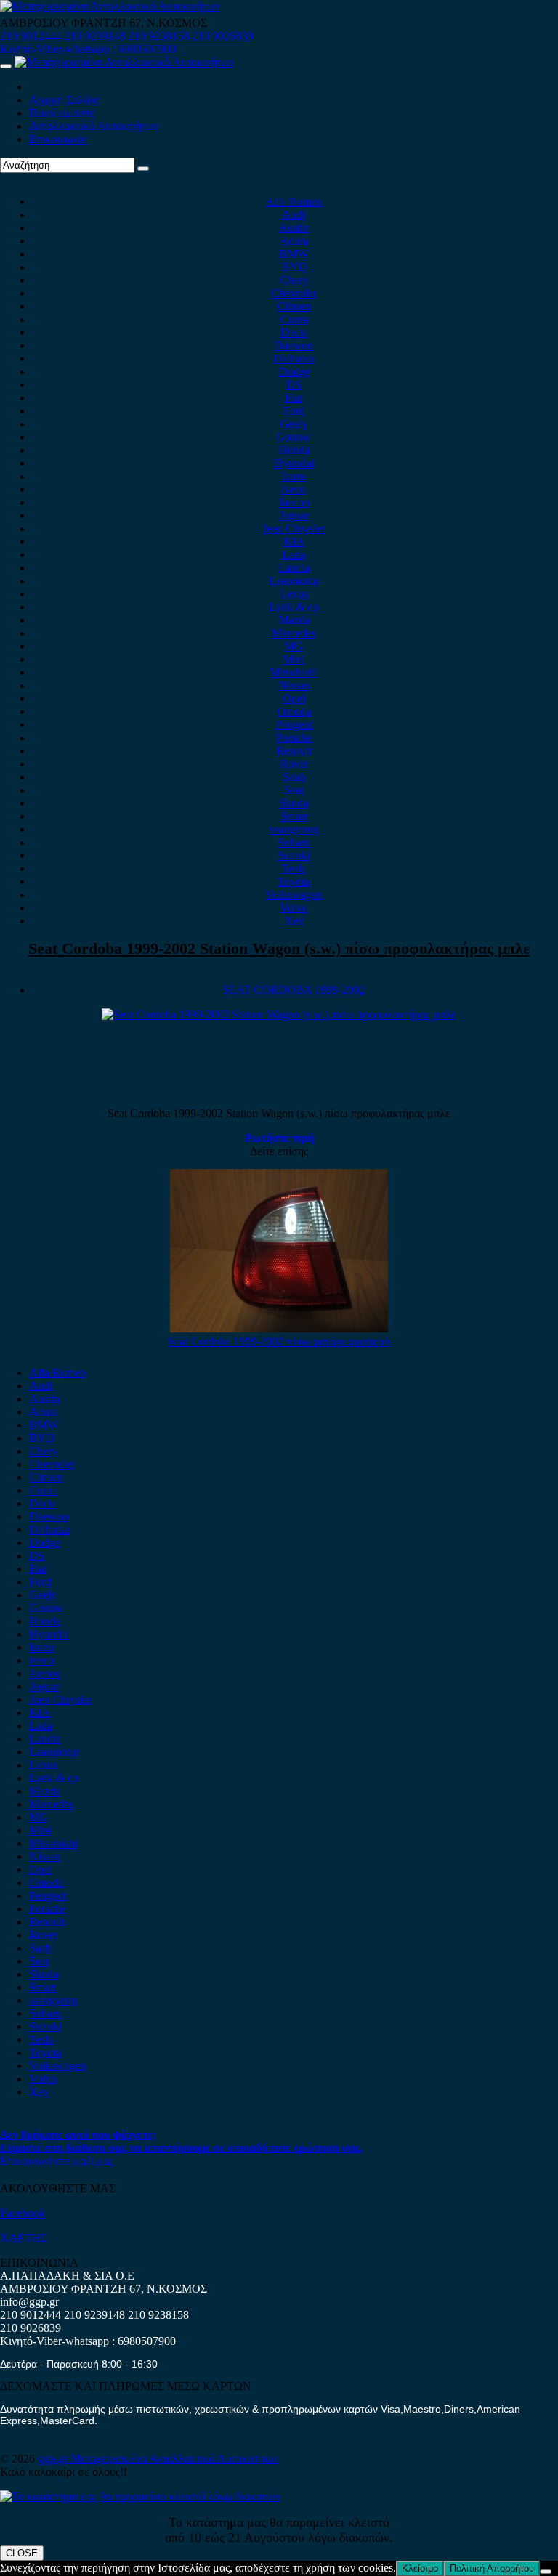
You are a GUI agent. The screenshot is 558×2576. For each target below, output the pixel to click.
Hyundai (294, 463)
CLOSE (22, 2553)
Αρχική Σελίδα (64, 100)
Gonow (294, 437)
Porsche (294, 738)
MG (294, 646)
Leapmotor (294, 581)
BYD (294, 267)
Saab (294, 777)
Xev (294, 921)
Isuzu (294, 476)
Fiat (294, 398)
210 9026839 (222, 36)
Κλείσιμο (420, 2568)
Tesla (294, 868)
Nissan (294, 685)
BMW (294, 254)
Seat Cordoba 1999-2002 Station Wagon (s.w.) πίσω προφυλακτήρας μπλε (279, 948)
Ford (294, 411)
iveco (294, 489)
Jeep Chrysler (294, 528)
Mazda (294, 620)
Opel (294, 698)
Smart (294, 816)
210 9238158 (160, 36)
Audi (294, 215)
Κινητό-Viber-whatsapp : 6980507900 (88, 49)
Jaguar (294, 515)
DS (294, 385)
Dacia (294, 332)
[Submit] (143, 169)
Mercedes (294, 633)
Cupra (294, 319)
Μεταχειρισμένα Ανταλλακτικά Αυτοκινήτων (174, 2459)
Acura (294, 241)
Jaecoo (294, 502)
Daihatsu (294, 359)
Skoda (294, 803)
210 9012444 (31, 36)
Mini (294, 659)
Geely (294, 424)
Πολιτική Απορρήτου (492, 2568)
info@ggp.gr (29, 2302)
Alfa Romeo (294, 202)
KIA (294, 542)
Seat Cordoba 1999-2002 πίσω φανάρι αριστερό (279, 1341)
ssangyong (294, 829)
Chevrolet (294, 293)
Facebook (23, 2213)
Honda (294, 450)
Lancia (294, 568)
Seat (294, 790)
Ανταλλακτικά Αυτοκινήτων (94, 126)
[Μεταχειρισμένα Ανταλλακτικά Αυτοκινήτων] (140, 2496)
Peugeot (294, 725)
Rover (294, 764)
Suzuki (294, 855)
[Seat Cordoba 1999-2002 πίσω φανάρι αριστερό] (279, 1328)
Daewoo (294, 345)
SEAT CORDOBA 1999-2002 (294, 990)
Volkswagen (294, 895)
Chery (294, 280)
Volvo (294, 908)
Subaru (294, 842)
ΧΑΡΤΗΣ (23, 2238)
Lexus (294, 594)
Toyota (294, 882)
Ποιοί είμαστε (62, 113)
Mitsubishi (294, 672)
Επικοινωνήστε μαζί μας (57, 2161)
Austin (294, 228)
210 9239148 (94, 36)
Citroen (294, 306)
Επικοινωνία (58, 139)
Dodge (294, 372)
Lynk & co (294, 607)
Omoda (294, 712)
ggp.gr (54, 2459)
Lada (294, 555)
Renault (294, 751)
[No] (546, 2572)
